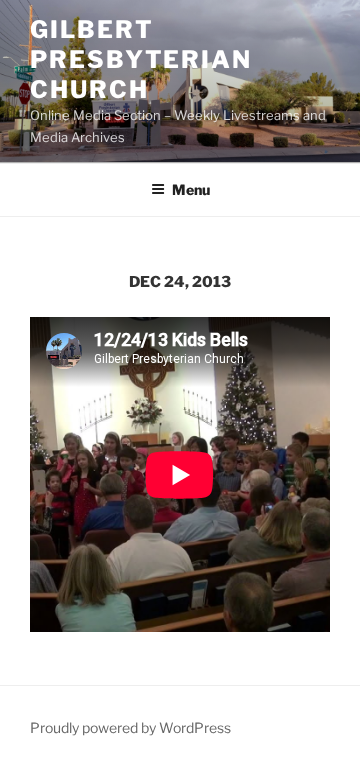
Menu (191, 189)
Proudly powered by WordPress (130, 727)
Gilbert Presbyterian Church (141, 59)
